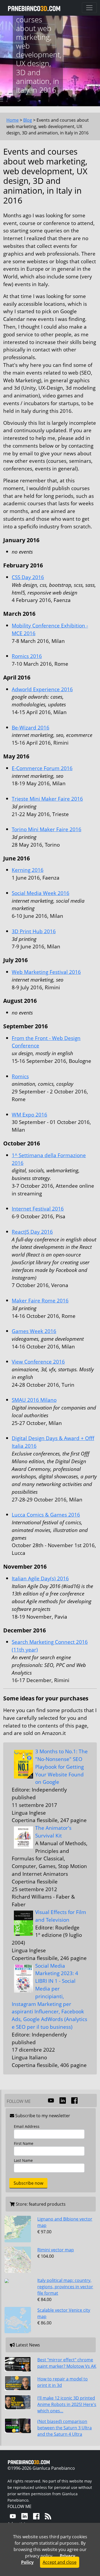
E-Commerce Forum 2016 (42, 768)
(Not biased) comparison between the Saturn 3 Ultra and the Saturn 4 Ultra (65, 2428)
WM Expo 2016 (29, 1115)
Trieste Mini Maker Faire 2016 (47, 799)
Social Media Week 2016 (41, 893)
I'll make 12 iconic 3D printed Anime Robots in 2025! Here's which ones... (67, 2404)
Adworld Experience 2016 (42, 689)
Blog (28, 120)
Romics (20, 1076)
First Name (24, 2143)
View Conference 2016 (38, 1362)
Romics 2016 (27, 656)
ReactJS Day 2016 (32, 1232)
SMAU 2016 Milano (34, 1400)
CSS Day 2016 (28, 577)
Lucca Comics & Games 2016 (46, 1515)
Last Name (23, 2160)
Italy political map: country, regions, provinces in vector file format (65, 2287)
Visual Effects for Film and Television (61, 1916)
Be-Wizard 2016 (31, 727)
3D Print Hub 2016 (34, 931)
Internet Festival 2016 (38, 1209)
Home (13, 120)
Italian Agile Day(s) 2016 (40, 1578)
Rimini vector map (56, 2250)
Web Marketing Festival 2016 (46, 972)
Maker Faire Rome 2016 (40, 1300)
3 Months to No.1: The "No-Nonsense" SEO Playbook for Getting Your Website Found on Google (61, 1767)
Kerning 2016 (28, 870)
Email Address (27, 2126)
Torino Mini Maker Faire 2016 (47, 829)
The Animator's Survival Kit (53, 1832)
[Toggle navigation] (89, 8)
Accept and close (60, 2562)
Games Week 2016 (34, 1331)
